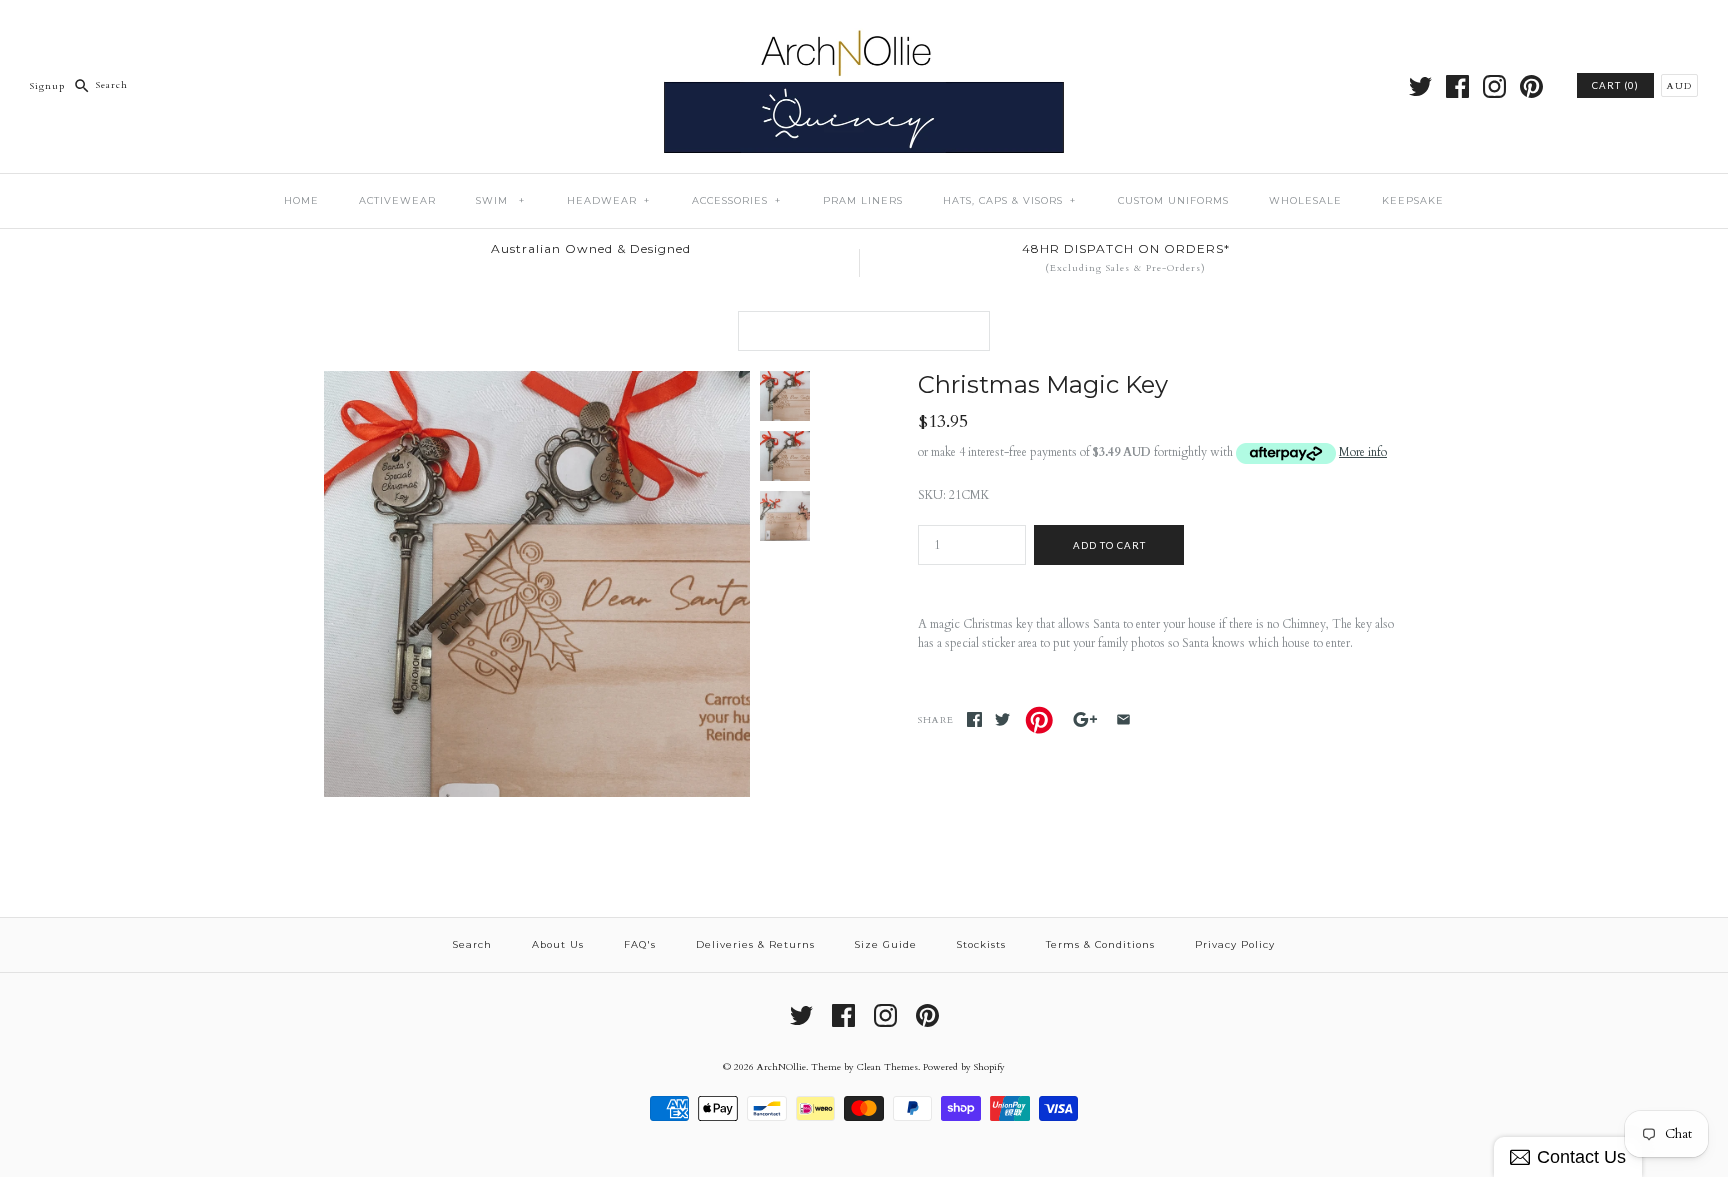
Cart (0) (1615, 85)
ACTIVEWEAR (397, 200)
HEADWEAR (608, 200)
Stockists (981, 944)
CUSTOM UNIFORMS (1173, 200)
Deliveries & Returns (755, 944)
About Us (558, 944)
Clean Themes (887, 1066)
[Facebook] (1457, 86)
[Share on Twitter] (1002, 719)
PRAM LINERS (863, 200)
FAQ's (640, 944)
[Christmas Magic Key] (537, 380)
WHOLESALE (1305, 200)
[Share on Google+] (1085, 719)
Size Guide (886, 944)
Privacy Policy (1235, 944)
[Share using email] (1123, 719)
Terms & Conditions (1100, 944)
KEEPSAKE (1413, 200)
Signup (47, 84)
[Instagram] (1494, 86)
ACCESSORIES (736, 200)
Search (472, 944)
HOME (301, 200)
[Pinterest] (1531, 86)
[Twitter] (1420, 86)
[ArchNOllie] (864, 29)
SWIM (500, 200)
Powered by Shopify (964, 1066)
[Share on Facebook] (974, 719)
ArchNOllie (781, 1066)
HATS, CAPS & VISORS (1009, 200)
